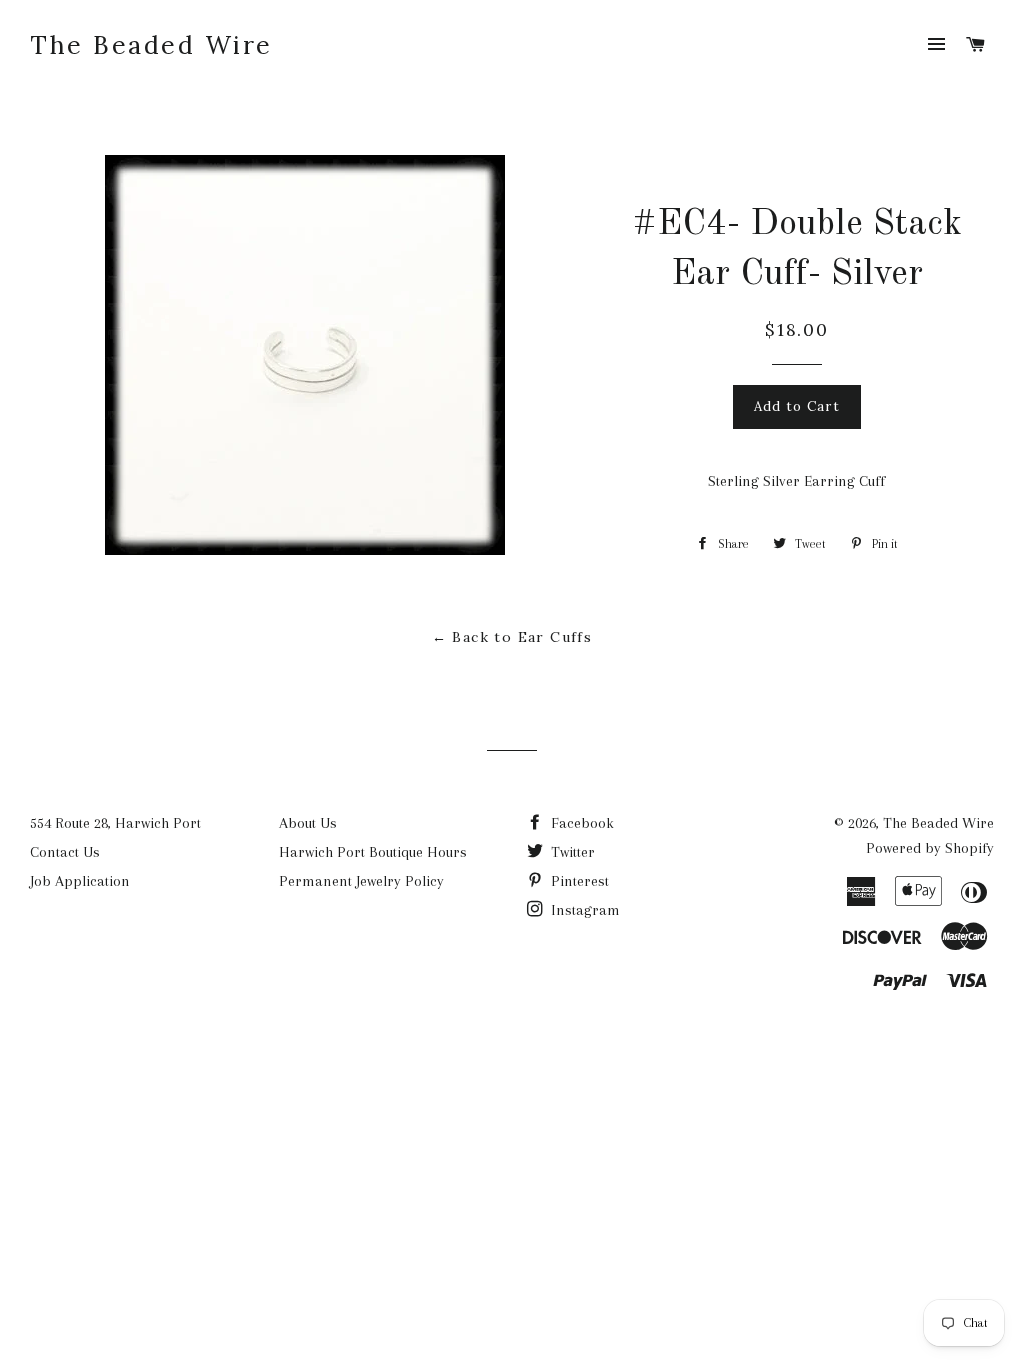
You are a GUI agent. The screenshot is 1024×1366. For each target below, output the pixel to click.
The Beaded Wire (151, 45)
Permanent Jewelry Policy (361, 881)
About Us (308, 823)
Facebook (580, 823)
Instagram (583, 910)
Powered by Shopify (930, 848)
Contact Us (65, 852)
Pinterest (578, 881)
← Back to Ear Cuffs (512, 637)
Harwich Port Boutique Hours (373, 852)
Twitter (571, 852)
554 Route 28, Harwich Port (115, 823)
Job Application (80, 881)
